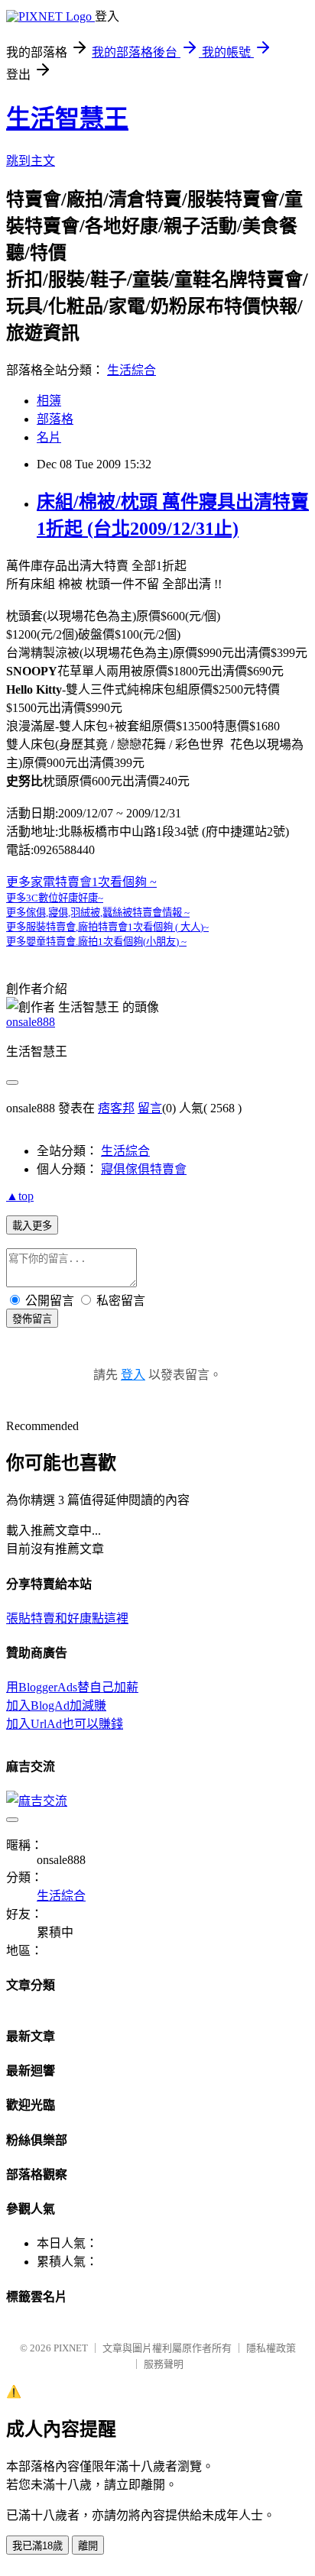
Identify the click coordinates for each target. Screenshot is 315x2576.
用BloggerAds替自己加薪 (72, 1687)
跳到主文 (31, 161)
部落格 (55, 419)
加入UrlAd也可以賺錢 (65, 1724)
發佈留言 (32, 1319)
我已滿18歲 (37, 2546)
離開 (88, 2546)
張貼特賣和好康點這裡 (67, 1618)
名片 (49, 437)
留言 (150, 1108)
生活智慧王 (67, 118)
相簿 (49, 401)
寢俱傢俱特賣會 (144, 1169)
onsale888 (31, 1022)
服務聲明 (164, 2364)
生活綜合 (132, 370)
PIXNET (71, 2348)
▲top (20, 1196)
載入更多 (32, 1226)
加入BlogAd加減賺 (56, 1705)
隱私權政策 (271, 2348)
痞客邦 (116, 1108)
